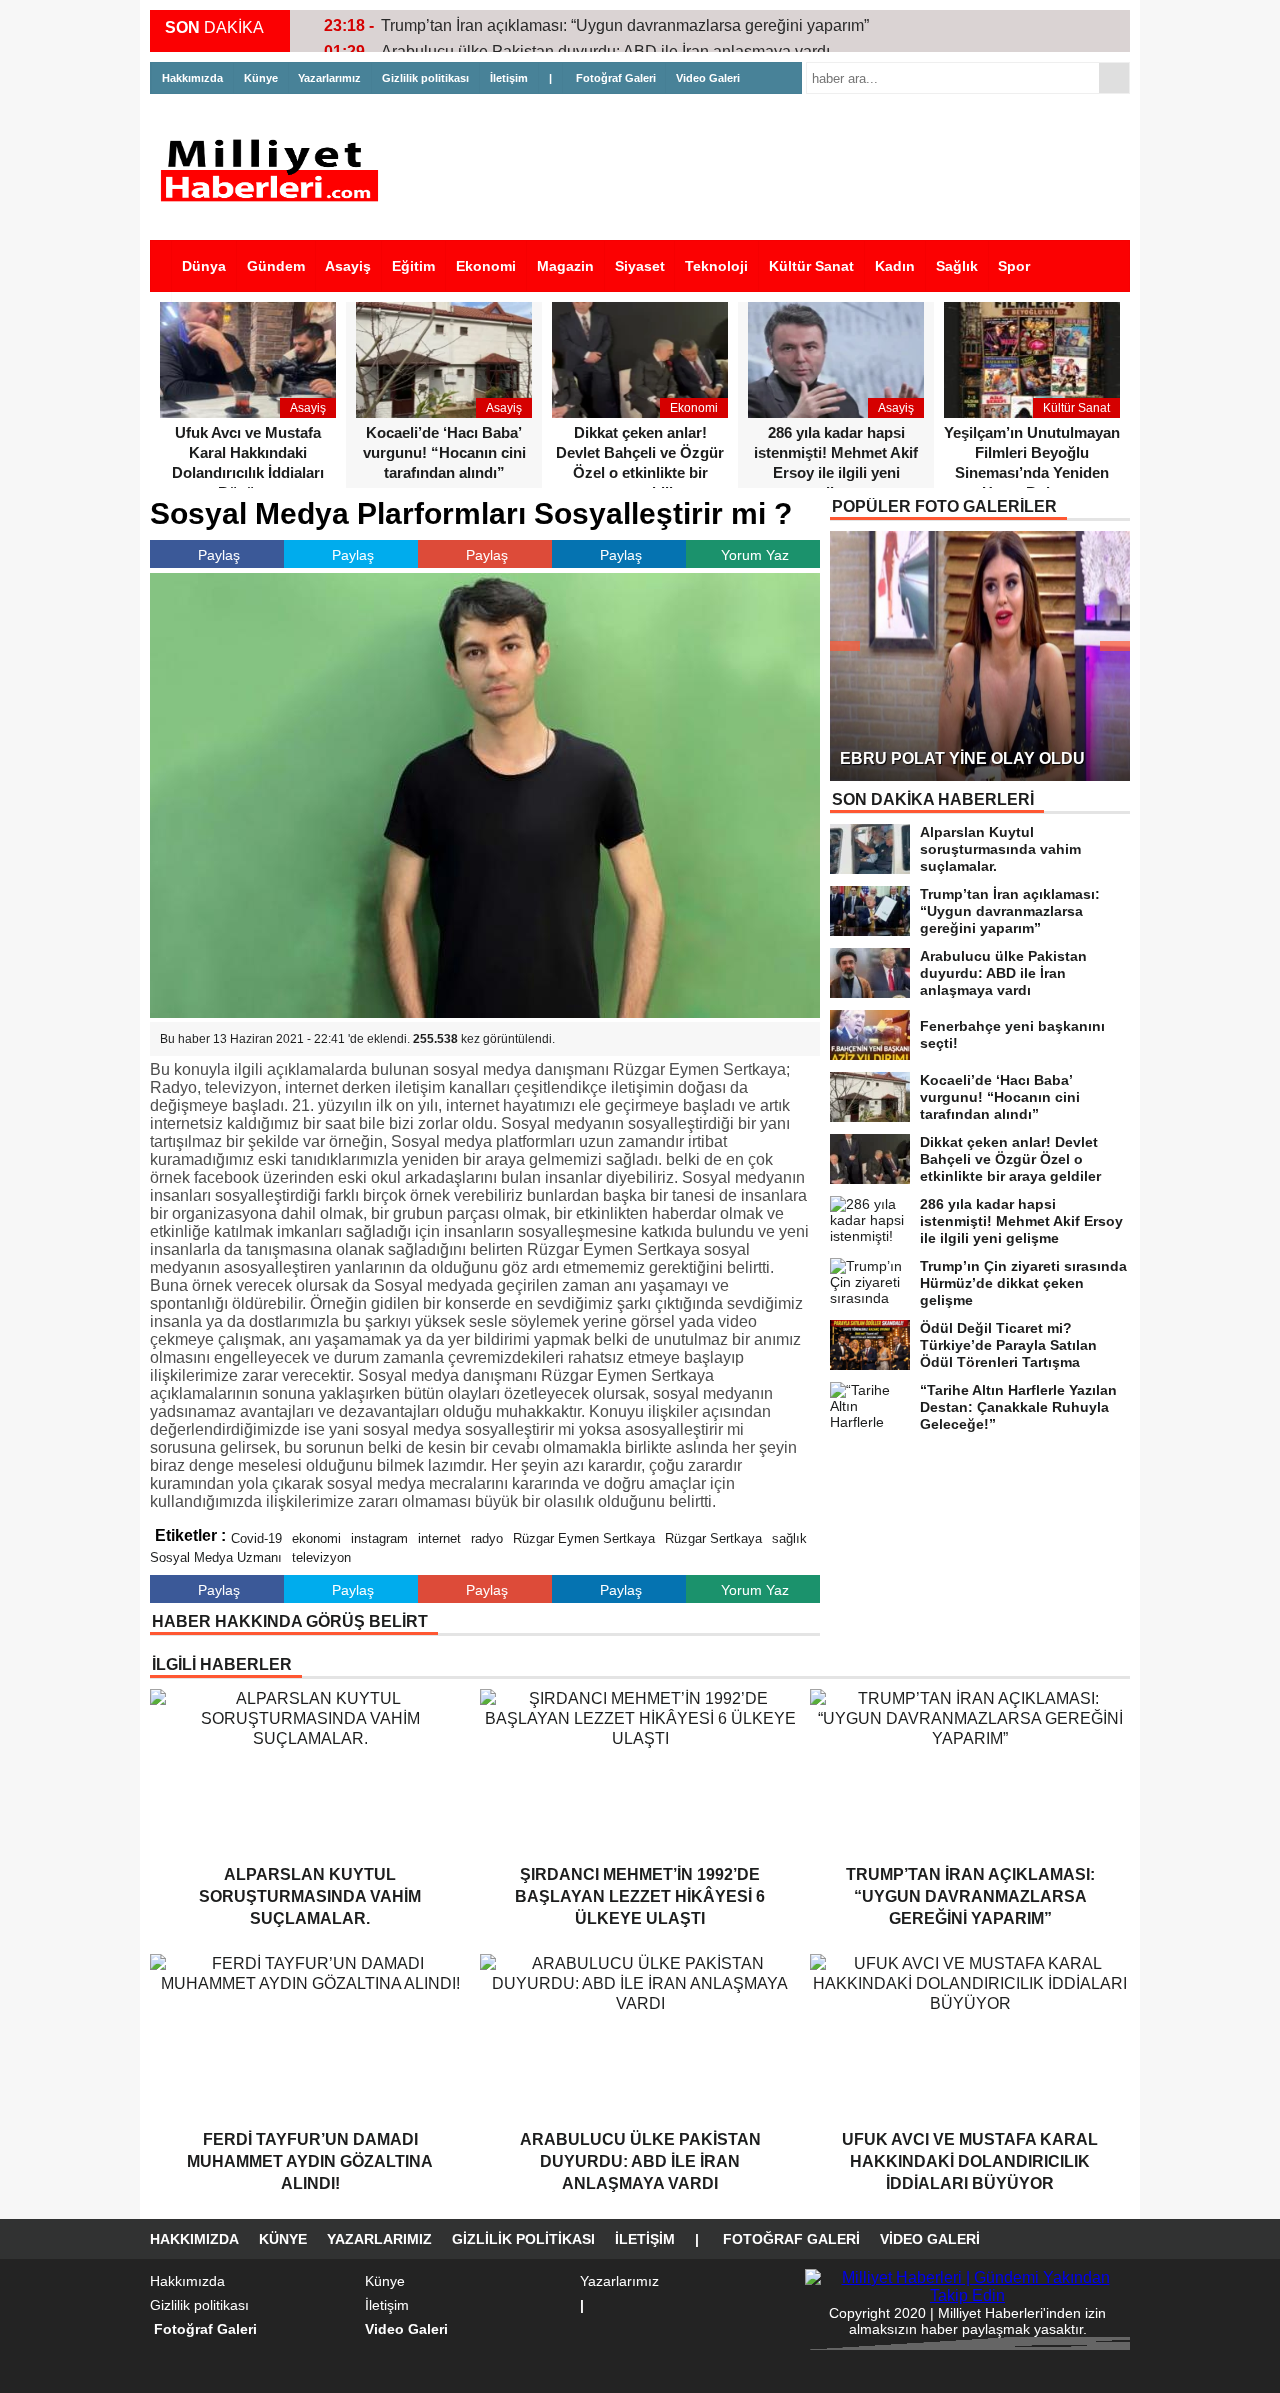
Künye (261, 78)
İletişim (509, 78)
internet (439, 1538)
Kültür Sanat (811, 266)
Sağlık (957, 266)
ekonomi (316, 1538)
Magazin (565, 266)
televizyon (321, 1557)
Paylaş (219, 555)
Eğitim (413, 266)
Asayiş (348, 266)
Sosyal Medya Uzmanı (216, 1557)
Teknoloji (716, 266)
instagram (379, 1538)
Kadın (895, 266)
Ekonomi (486, 266)
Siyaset (640, 266)
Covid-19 (256, 1538)
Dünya (204, 266)
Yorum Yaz (755, 555)
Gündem (276, 266)
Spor (1014, 266)
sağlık (789, 1538)
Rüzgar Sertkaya (713, 1538)
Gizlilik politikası (425, 78)
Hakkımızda (192, 78)
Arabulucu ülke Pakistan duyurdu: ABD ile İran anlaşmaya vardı (605, 27)
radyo (487, 1538)
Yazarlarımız (329, 78)
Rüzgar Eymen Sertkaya (584, 1538)
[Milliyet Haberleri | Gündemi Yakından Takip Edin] (275, 170)
